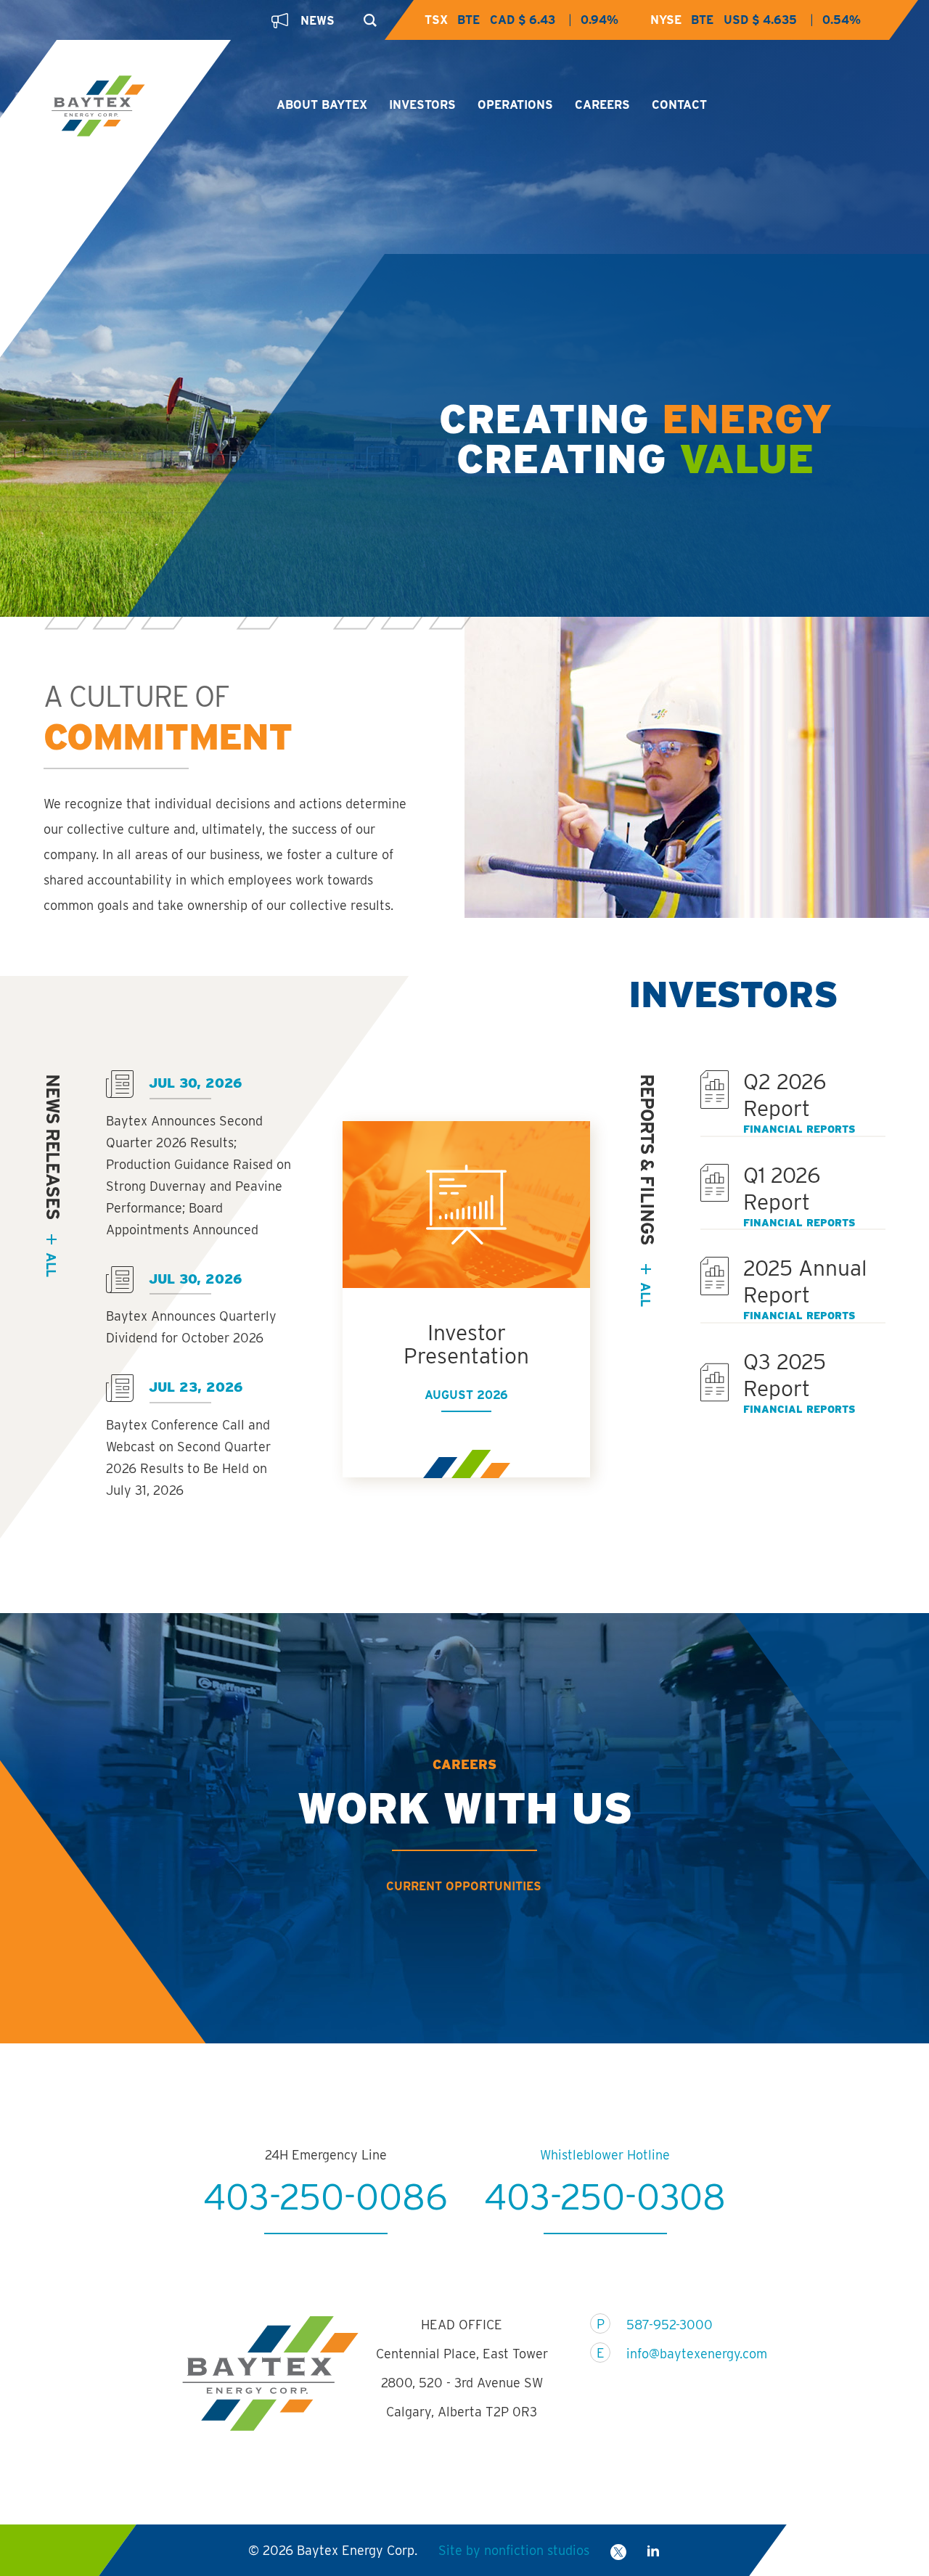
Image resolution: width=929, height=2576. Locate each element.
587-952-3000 (670, 2325)
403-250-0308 (605, 2196)
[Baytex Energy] (151, 107)
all (51, 1264)
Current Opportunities (464, 1886)
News (318, 21)
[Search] (367, 16)
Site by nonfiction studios (514, 2550)
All (646, 1294)
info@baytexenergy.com (688, 2354)
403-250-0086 (326, 2196)
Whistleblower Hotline (605, 2155)
